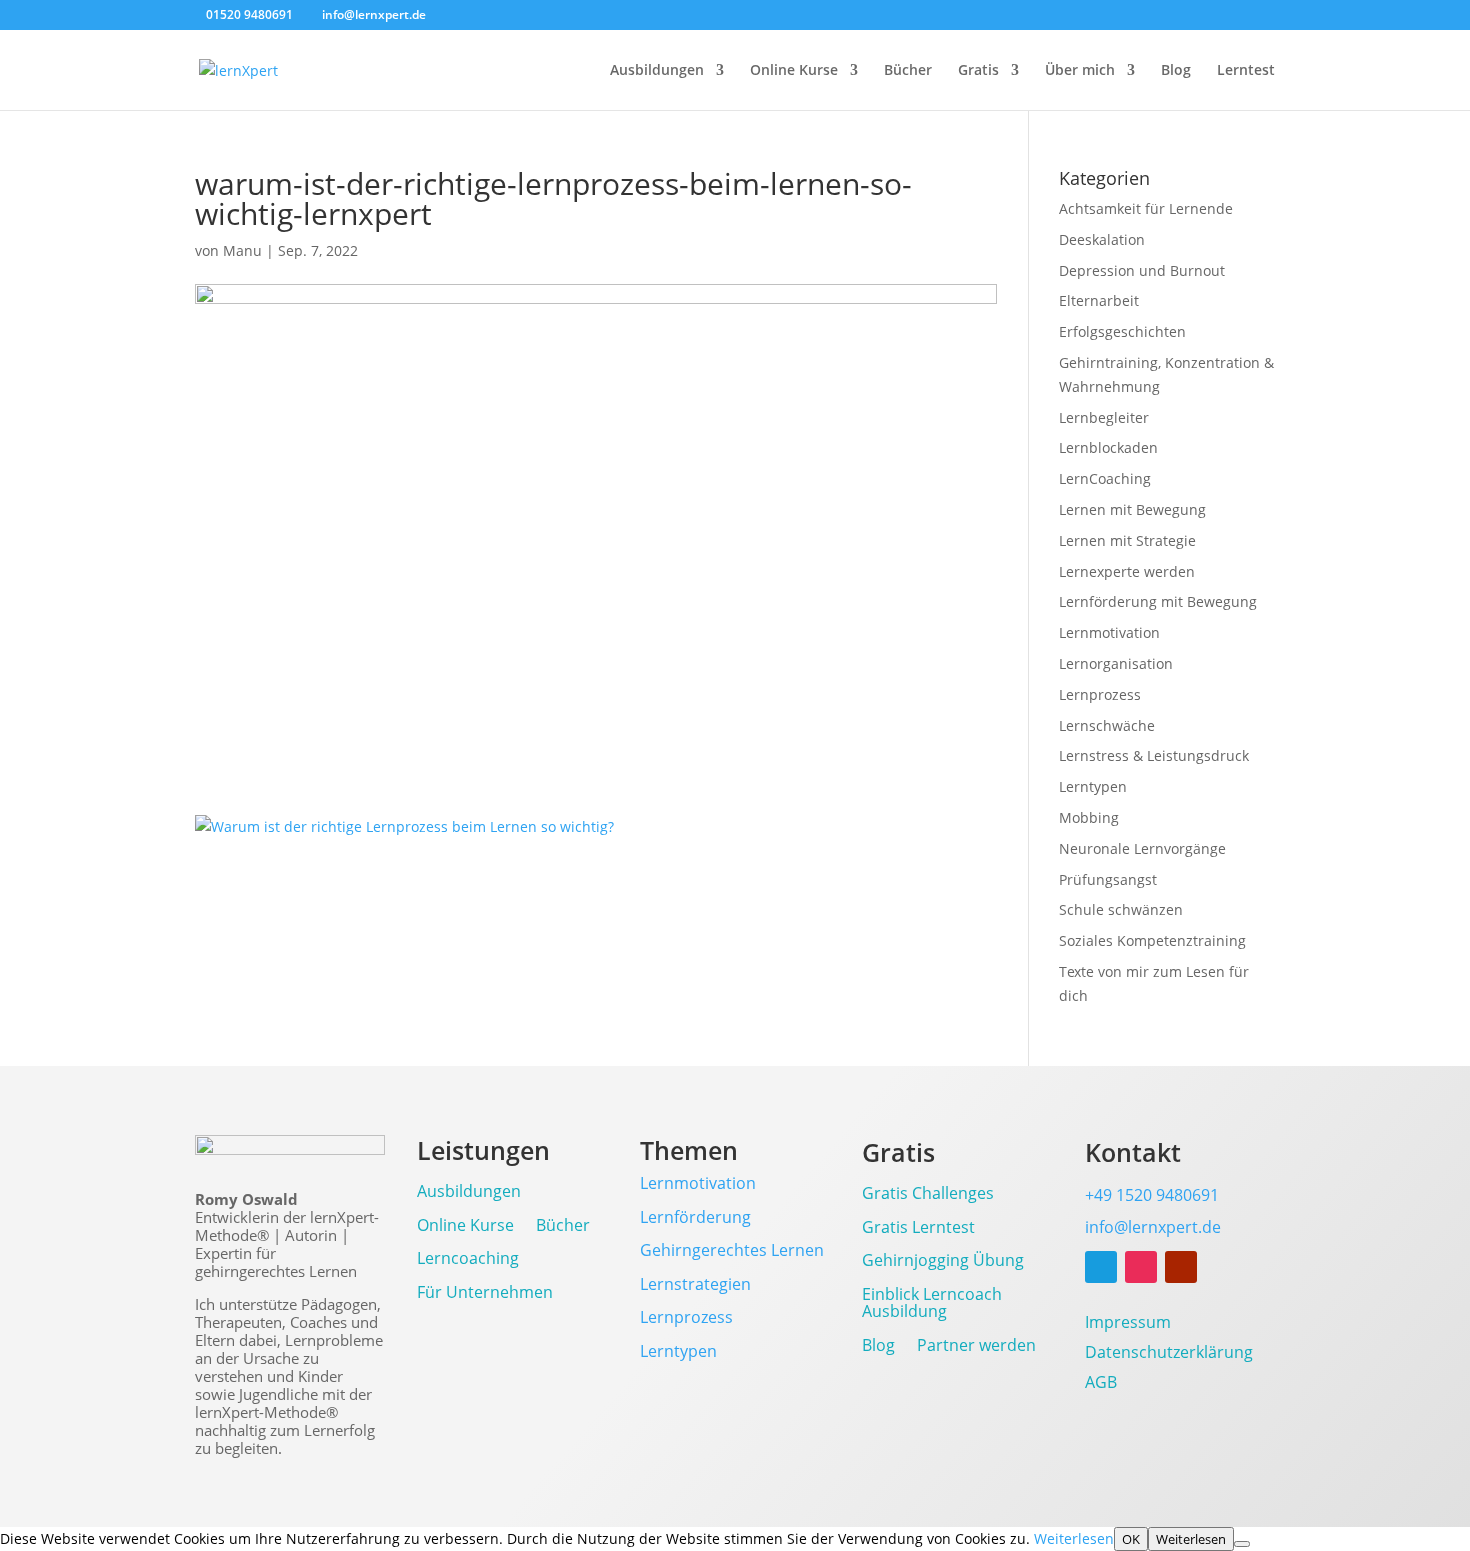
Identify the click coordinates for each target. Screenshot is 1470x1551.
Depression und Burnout (1142, 270)
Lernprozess (1100, 694)
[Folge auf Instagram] (1141, 1267)
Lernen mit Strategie (1127, 540)
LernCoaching (1105, 478)
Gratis (978, 71)
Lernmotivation (1109, 632)
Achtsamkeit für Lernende (1146, 208)
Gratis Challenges (928, 1194)
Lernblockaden (1108, 447)
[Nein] (1242, 1544)
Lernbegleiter (1104, 417)
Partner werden (976, 1346)
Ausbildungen (657, 71)
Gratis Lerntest (918, 1228)
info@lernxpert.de (1153, 1227)
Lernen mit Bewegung (1132, 509)
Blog (1176, 71)
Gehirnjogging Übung (943, 1261)
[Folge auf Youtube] (1181, 1267)
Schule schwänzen (1121, 909)
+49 (1152, 1195)
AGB (1101, 1384)
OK (1131, 1539)
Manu (242, 250)
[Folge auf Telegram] (1101, 1267)
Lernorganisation (1116, 663)
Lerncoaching (468, 1259)
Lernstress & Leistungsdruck (1154, 755)
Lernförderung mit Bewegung (1158, 601)
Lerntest (1246, 71)
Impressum (1128, 1324)
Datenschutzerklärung (1169, 1354)
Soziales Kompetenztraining (1152, 940)
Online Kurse (794, 71)
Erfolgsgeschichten (1122, 331)
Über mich (1080, 71)
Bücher (908, 71)
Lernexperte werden (1127, 571)
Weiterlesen (1074, 1538)
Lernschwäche (1107, 725)
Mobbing (1089, 817)
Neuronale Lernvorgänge (1142, 848)
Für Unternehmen (485, 1293)
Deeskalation (1102, 239)
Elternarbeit (1099, 300)
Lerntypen (1093, 786)
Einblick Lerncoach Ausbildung (932, 1304)
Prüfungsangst (1108, 879)
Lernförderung (695, 1217)
